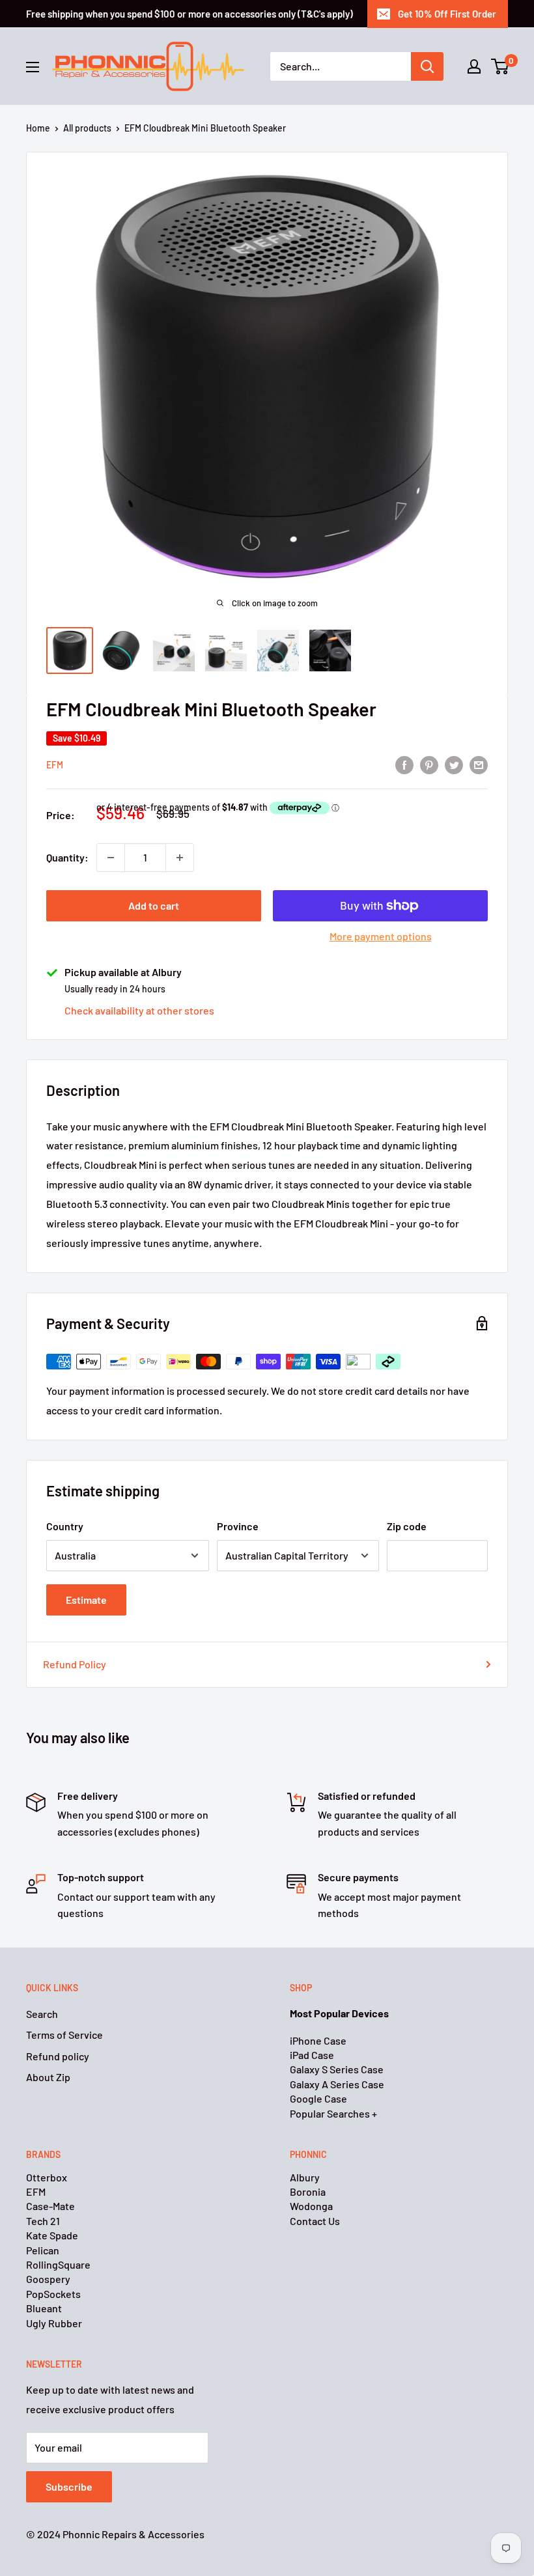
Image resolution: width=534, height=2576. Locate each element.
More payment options (381, 936)
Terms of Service (64, 2035)
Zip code (407, 1526)
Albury (305, 2177)
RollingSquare (58, 2264)
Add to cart (154, 905)
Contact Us (315, 2221)
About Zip (48, 2077)
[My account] (474, 66)
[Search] (427, 66)
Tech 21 (43, 2221)
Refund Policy (75, 1664)
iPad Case (312, 2055)
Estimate (86, 1600)
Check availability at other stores (139, 1010)
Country (65, 1526)
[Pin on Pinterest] (429, 764)
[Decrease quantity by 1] (111, 858)
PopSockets (53, 2294)
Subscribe (69, 2486)
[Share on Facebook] (404, 764)
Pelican (43, 2250)
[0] (500, 66)
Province (238, 1526)
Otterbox (47, 2177)
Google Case (318, 2098)
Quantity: (67, 857)
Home (38, 128)
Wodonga (311, 2206)
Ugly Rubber (54, 2323)
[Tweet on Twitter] (454, 764)
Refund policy (58, 2056)
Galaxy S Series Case (337, 2069)
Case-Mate (50, 2206)
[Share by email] (479, 764)
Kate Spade (52, 2235)
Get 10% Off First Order (447, 14)
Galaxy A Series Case (337, 2084)
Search (42, 2014)
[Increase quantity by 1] (180, 858)
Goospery (48, 2279)
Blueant (44, 2308)
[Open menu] (33, 67)
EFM (55, 765)
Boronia (308, 2191)
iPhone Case (318, 2040)
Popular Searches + (333, 2113)
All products (87, 128)
